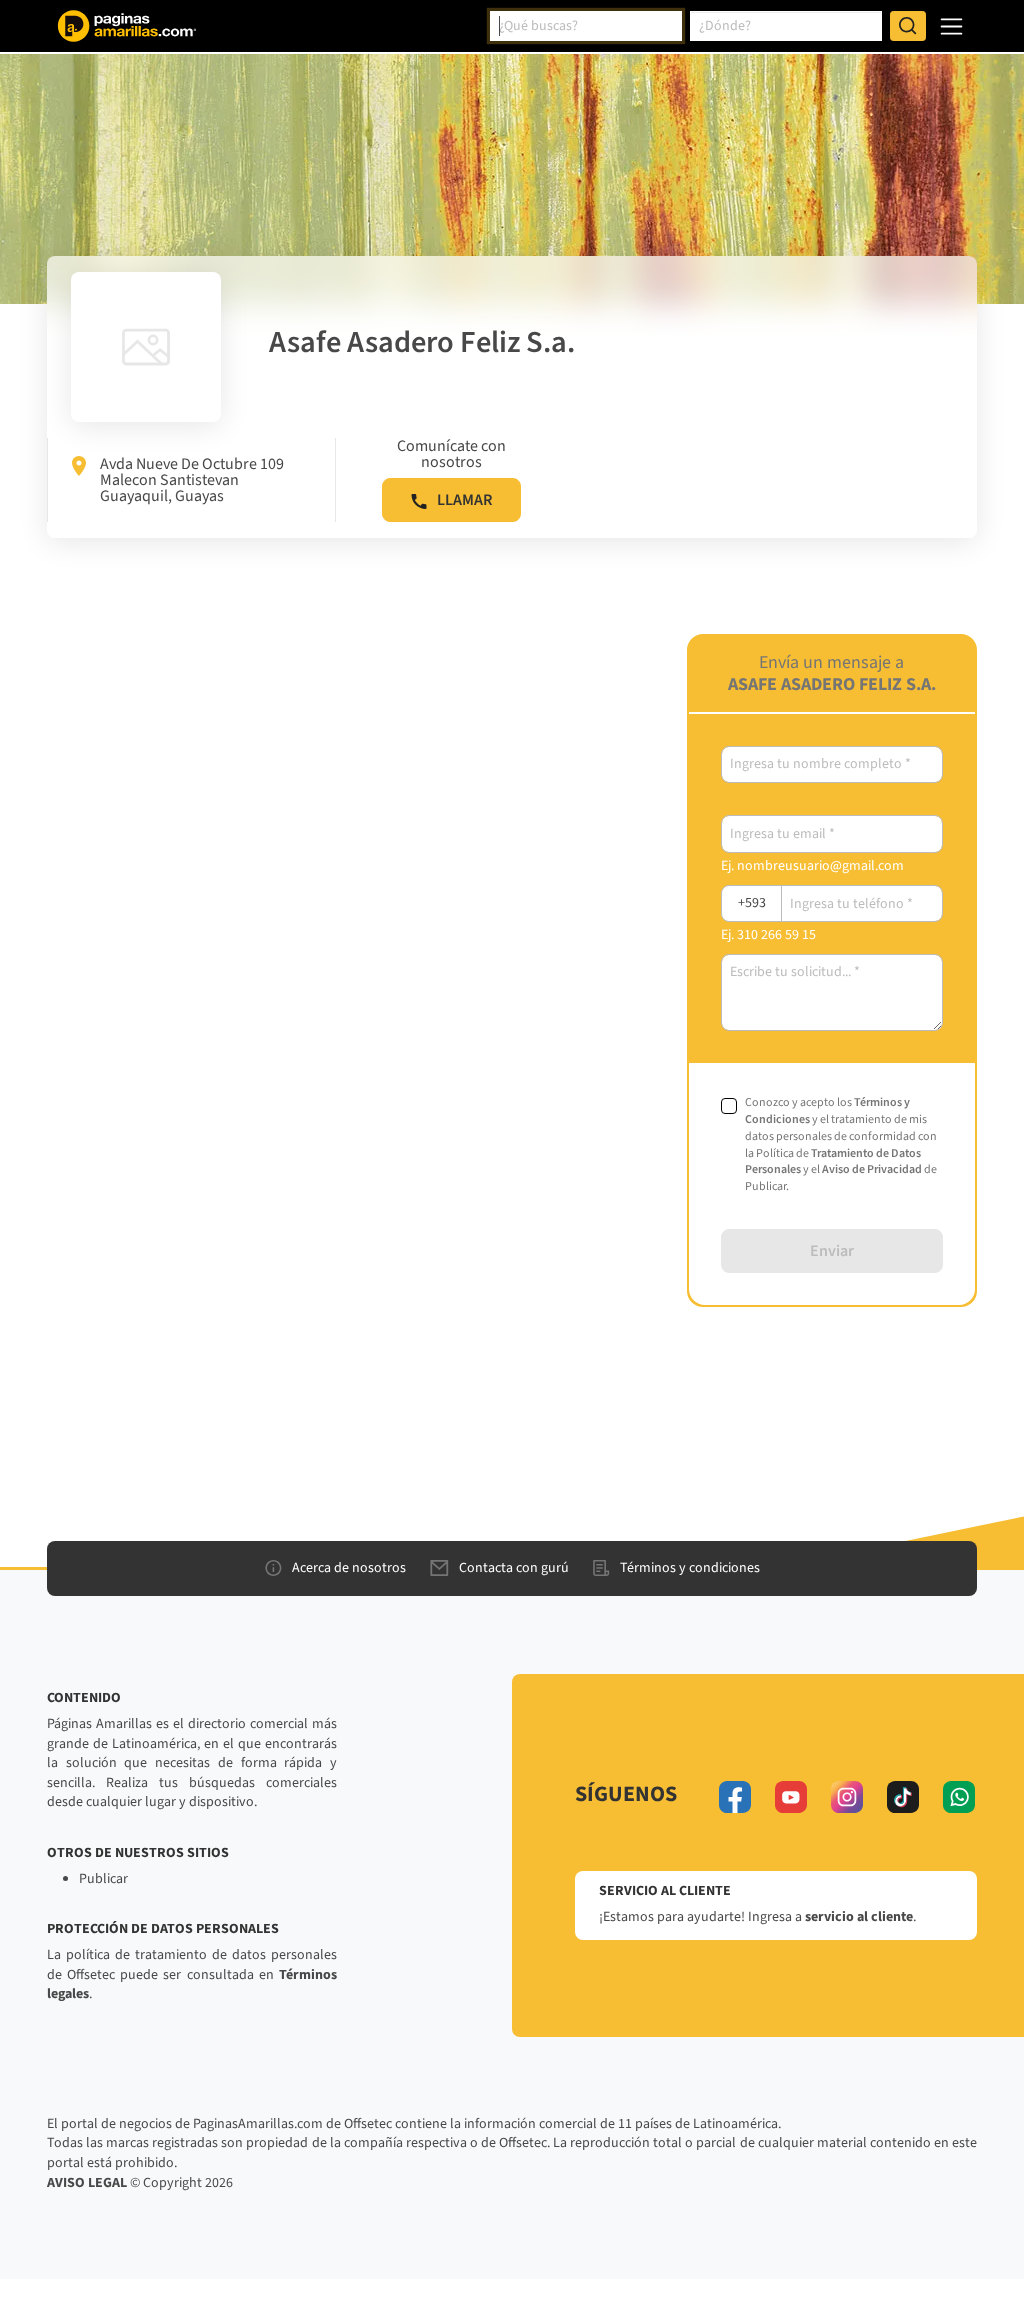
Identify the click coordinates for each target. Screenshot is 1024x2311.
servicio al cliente (859, 1917)
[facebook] (735, 1797)
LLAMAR (464, 500)
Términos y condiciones (690, 1568)
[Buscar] (908, 26)
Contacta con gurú (514, 1568)
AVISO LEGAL (87, 2183)
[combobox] (586, 26)
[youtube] (791, 1797)
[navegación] (951, 26)
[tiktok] (903, 1797)
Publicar (103, 1879)
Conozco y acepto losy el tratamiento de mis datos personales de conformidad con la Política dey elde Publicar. (841, 1145)
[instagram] (847, 1797)
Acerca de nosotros (349, 1568)
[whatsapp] (959, 1797)
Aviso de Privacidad (872, 1169)
